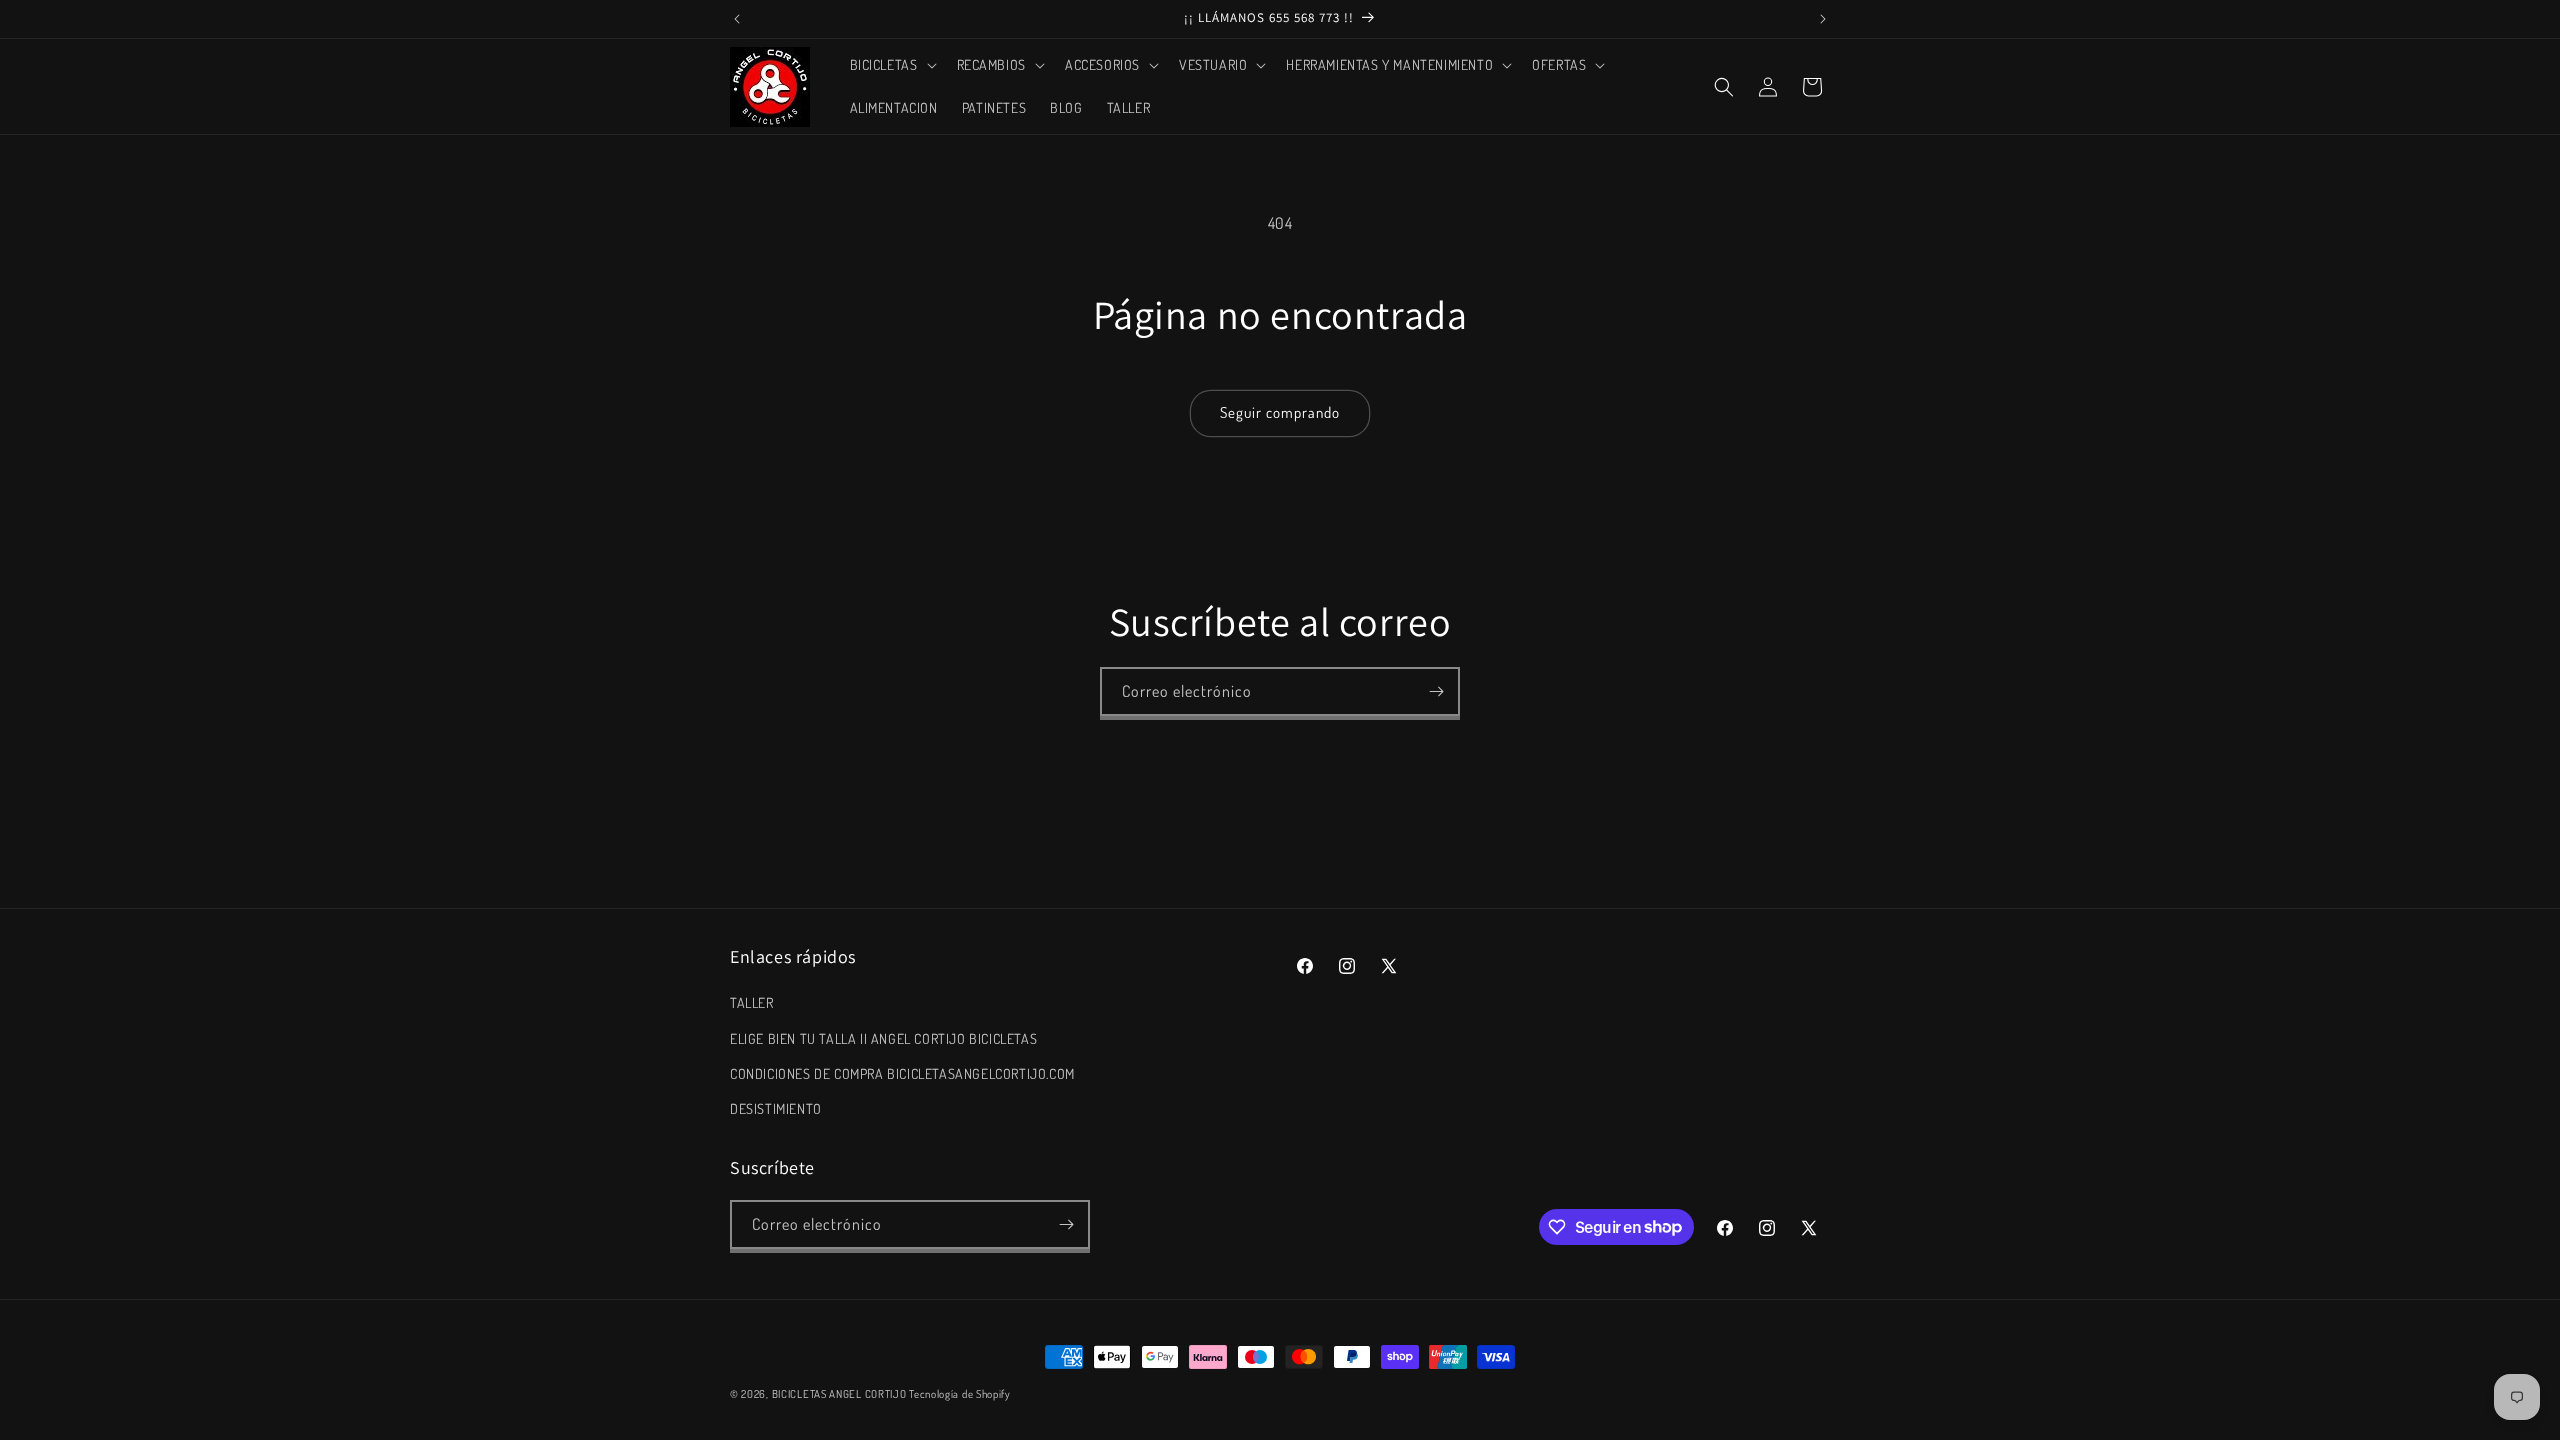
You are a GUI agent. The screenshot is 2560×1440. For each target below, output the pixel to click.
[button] (891, 65)
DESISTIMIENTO (776, 1108)
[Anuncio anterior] (737, 19)
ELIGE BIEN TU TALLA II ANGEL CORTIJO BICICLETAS (883, 1038)
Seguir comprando (1280, 412)
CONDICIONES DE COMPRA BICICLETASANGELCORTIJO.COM (902, 1073)
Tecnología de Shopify (960, 1394)
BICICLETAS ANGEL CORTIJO (839, 1394)
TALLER (752, 1002)
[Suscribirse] (1436, 691)
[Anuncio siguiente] (1823, 19)
